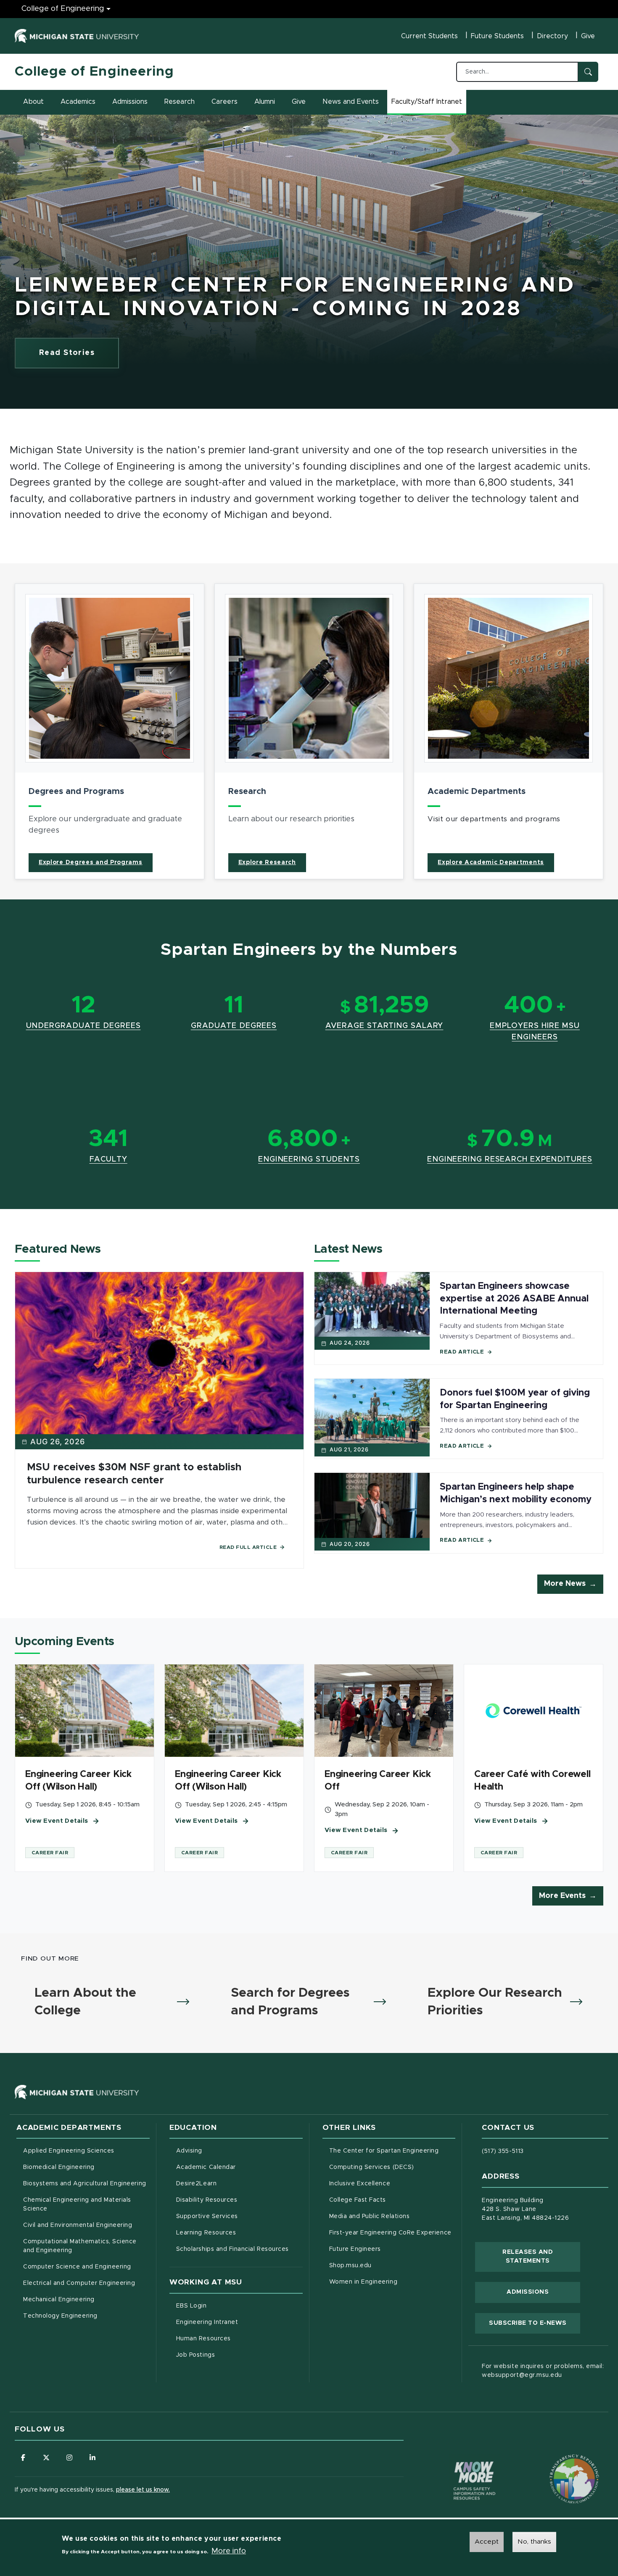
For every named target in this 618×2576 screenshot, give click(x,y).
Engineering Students (309, 1159)
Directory (552, 36)
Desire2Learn (231, 2183)
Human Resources (239, 2338)
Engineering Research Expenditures (510, 1159)
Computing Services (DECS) (392, 2167)
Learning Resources (239, 2233)
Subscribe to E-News (535, 2323)
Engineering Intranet (239, 2322)
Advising (189, 2151)
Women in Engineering (363, 2282)
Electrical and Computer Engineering (79, 2283)
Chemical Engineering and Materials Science (77, 2204)
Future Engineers (355, 2249)
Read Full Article (248, 1547)
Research (180, 102)
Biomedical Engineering (59, 2167)
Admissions (130, 102)
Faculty (108, 1159)
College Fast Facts (392, 2200)
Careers (224, 102)
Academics (78, 102)
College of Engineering (63, 9)
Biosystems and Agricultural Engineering (86, 2183)
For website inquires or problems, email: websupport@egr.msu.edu (543, 2371)
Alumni (265, 102)
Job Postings (231, 2355)
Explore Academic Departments (491, 862)
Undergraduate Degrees (83, 1026)
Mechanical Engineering (59, 2300)
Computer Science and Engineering (77, 2267)
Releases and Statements (541, 2257)
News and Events (351, 102)
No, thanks (534, 2542)
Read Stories (67, 353)
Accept (487, 2542)
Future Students (497, 36)
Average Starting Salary (384, 1026)
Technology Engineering (60, 2316)
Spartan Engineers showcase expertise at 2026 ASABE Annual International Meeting (514, 1299)
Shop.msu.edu (386, 2265)
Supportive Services (239, 2216)
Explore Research (267, 862)
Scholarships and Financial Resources (232, 2249)
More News (565, 1584)
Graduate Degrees (234, 1026)
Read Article (462, 1352)
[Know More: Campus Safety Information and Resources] (459, 2463)
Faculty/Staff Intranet (428, 104)
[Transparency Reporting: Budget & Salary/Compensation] (558, 2463)
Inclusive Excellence (360, 2184)
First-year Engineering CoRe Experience (390, 2233)
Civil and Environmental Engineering (78, 2225)
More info (229, 2551)
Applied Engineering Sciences (69, 2151)
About (33, 102)
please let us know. (143, 2490)
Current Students (429, 36)
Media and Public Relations (370, 2216)
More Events (562, 1896)
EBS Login (227, 2306)
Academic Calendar (239, 2167)
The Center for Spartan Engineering (392, 2151)
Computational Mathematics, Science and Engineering (83, 2246)
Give (588, 36)
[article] (110, 731)
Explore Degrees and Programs (91, 862)
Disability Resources (239, 2200)
